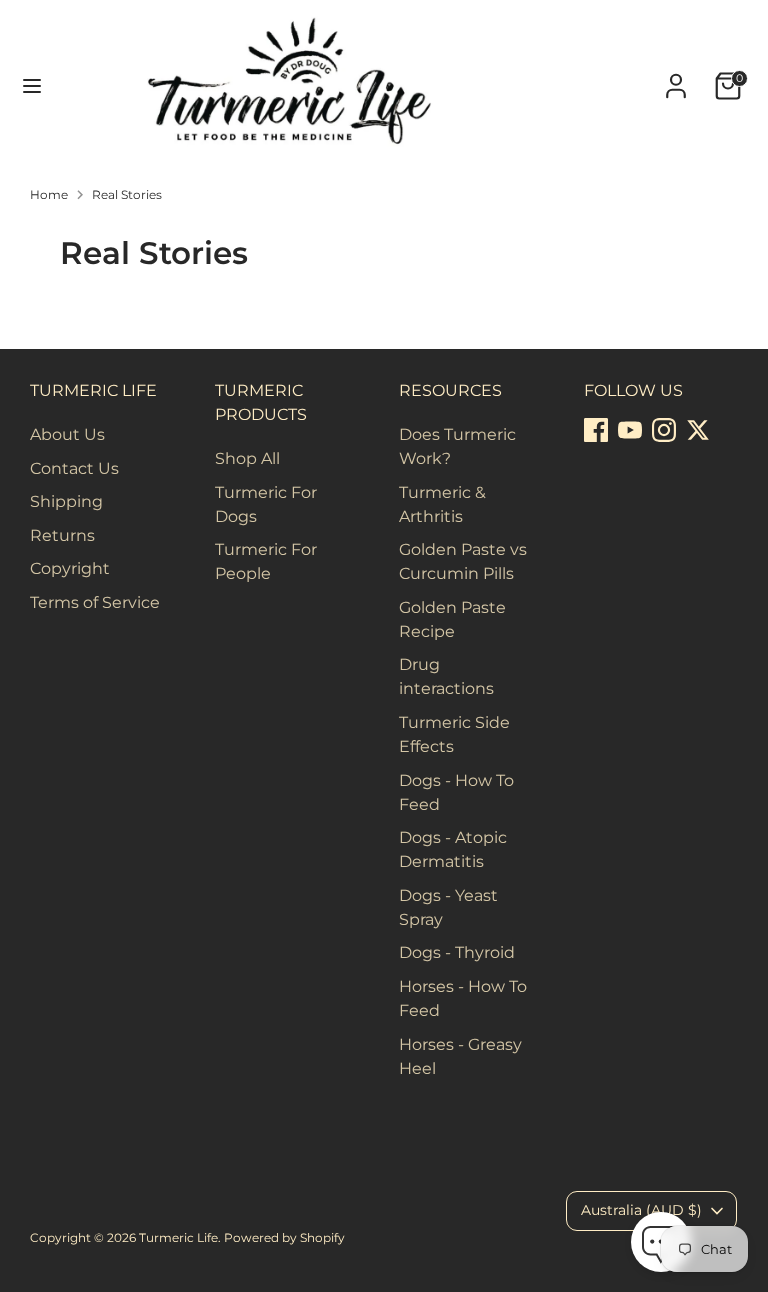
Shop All (247, 458)
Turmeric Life (178, 1237)
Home (49, 194)
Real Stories (127, 194)
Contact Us (74, 468)
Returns (62, 535)
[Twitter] (698, 430)
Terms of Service (95, 602)
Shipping (66, 501)
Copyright (70, 568)
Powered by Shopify (284, 1237)
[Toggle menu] (32, 85)
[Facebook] (596, 430)
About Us (67, 434)
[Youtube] (630, 430)
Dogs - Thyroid (457, 952)
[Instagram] (664, 430)
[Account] (676, 77)
